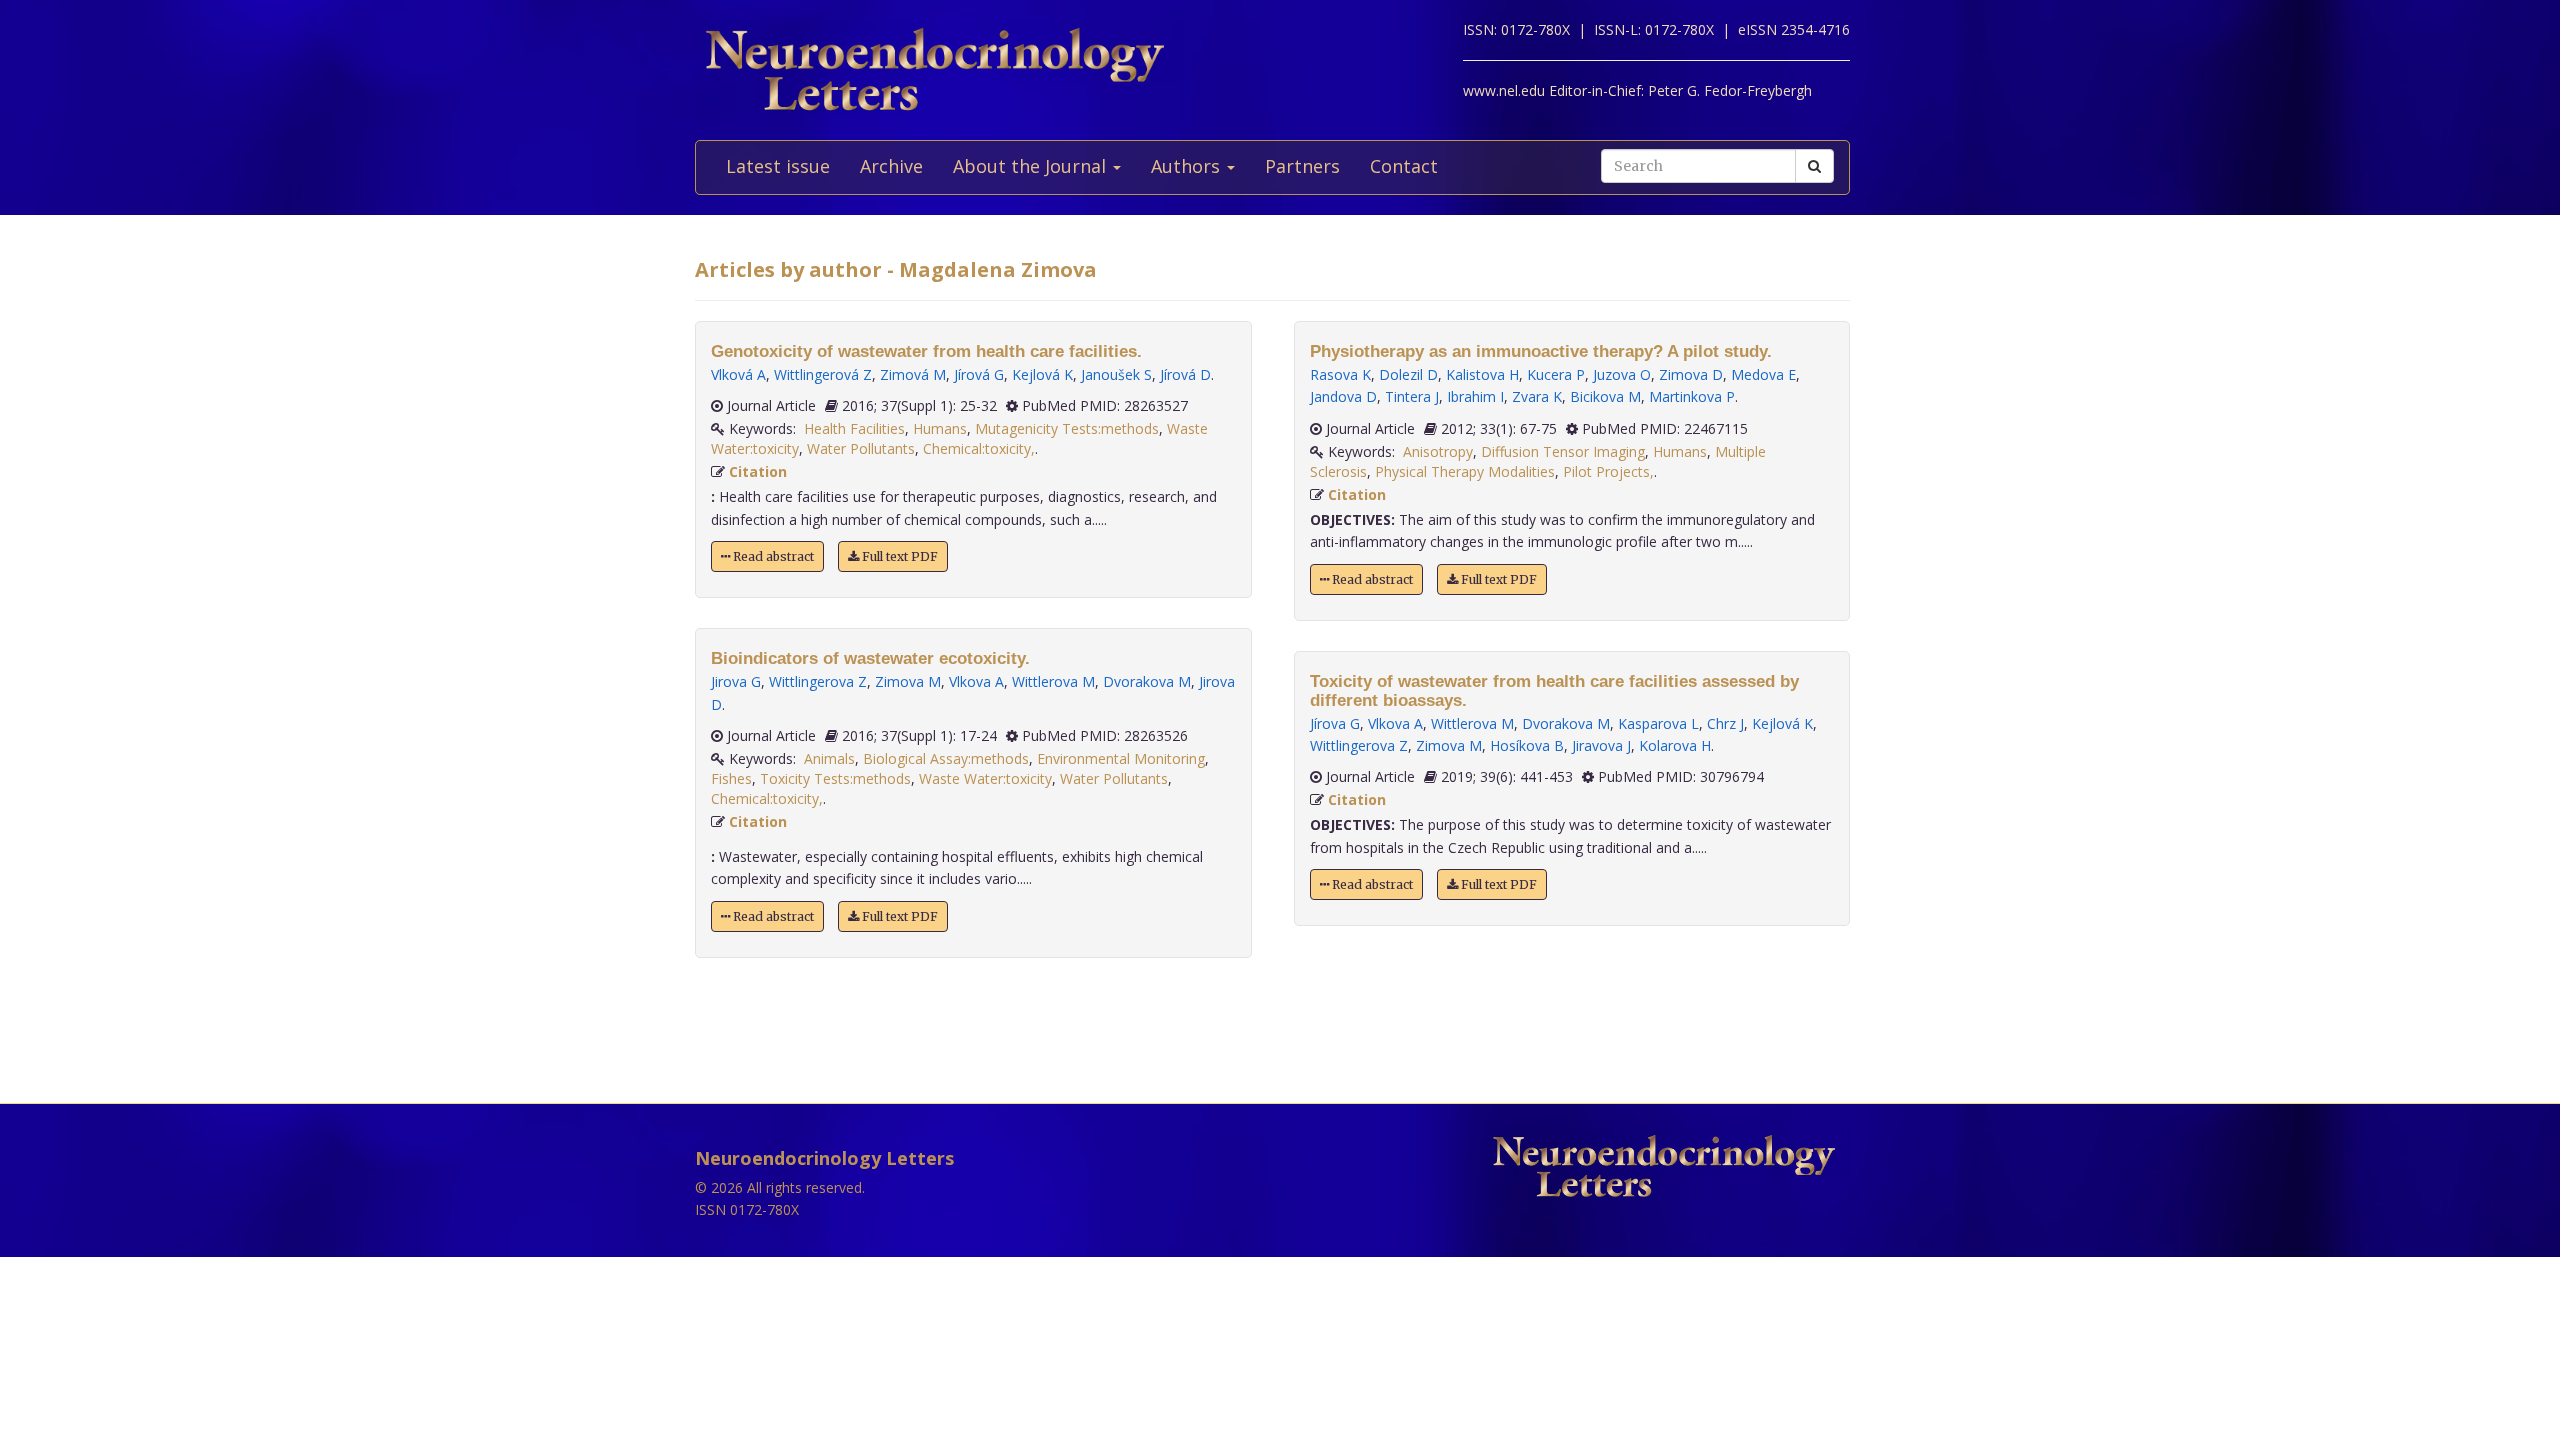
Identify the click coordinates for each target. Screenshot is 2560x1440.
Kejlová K (1042, 374)
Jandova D (1343, 396)
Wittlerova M (1053, 681)
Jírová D (1185, 374)
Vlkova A (976, 681)
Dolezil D (1408, 374)
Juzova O (1622, 374)
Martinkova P (1692, 396)
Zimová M (913, 374)
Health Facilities (854, 428)
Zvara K (1537, 396)
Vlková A (738, 374)
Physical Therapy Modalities (1465, 471)
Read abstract (772, 556)
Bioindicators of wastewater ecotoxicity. (870, 658)
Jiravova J (1601, 745)
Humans (940, 428)
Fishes (731, 778)
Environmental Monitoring (1121, 758)
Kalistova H (1482, 374)
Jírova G (1335, 723)
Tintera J (1412, 396)
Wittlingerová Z (823, 374)
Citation (758, 471)
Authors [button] (1188, 166)
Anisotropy (1438, 451)
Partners (1302, 166)
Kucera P (1556, 374)
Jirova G (736, 681)
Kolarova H (1675, 745)
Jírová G (979, 374)
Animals (829, 758)
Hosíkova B (1527, 745)
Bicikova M (1605, 396)
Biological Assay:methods (946, 758)
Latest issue (778, 166)
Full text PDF (898, 556)
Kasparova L (1658, 723)
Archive (891, 166)
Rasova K (1340, 374)
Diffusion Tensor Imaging (1563, 451)
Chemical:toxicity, (979, 448)
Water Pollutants (861, 448)
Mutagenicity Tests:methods (1067, 428)
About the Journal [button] (1032, 166)
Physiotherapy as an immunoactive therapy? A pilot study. (1541, 351)
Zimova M (908, 681)
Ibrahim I (1475, 396)
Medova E (1763, 374)
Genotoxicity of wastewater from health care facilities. (926, 351)
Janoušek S (1116, 374)
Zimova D (1691, 374)
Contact (1404, 166)
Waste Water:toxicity (985, 778)
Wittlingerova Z (818, 681)
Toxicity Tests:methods (835, 778)
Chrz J (1725, 723)
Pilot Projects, (1608, 471)
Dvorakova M (1147, 681)
